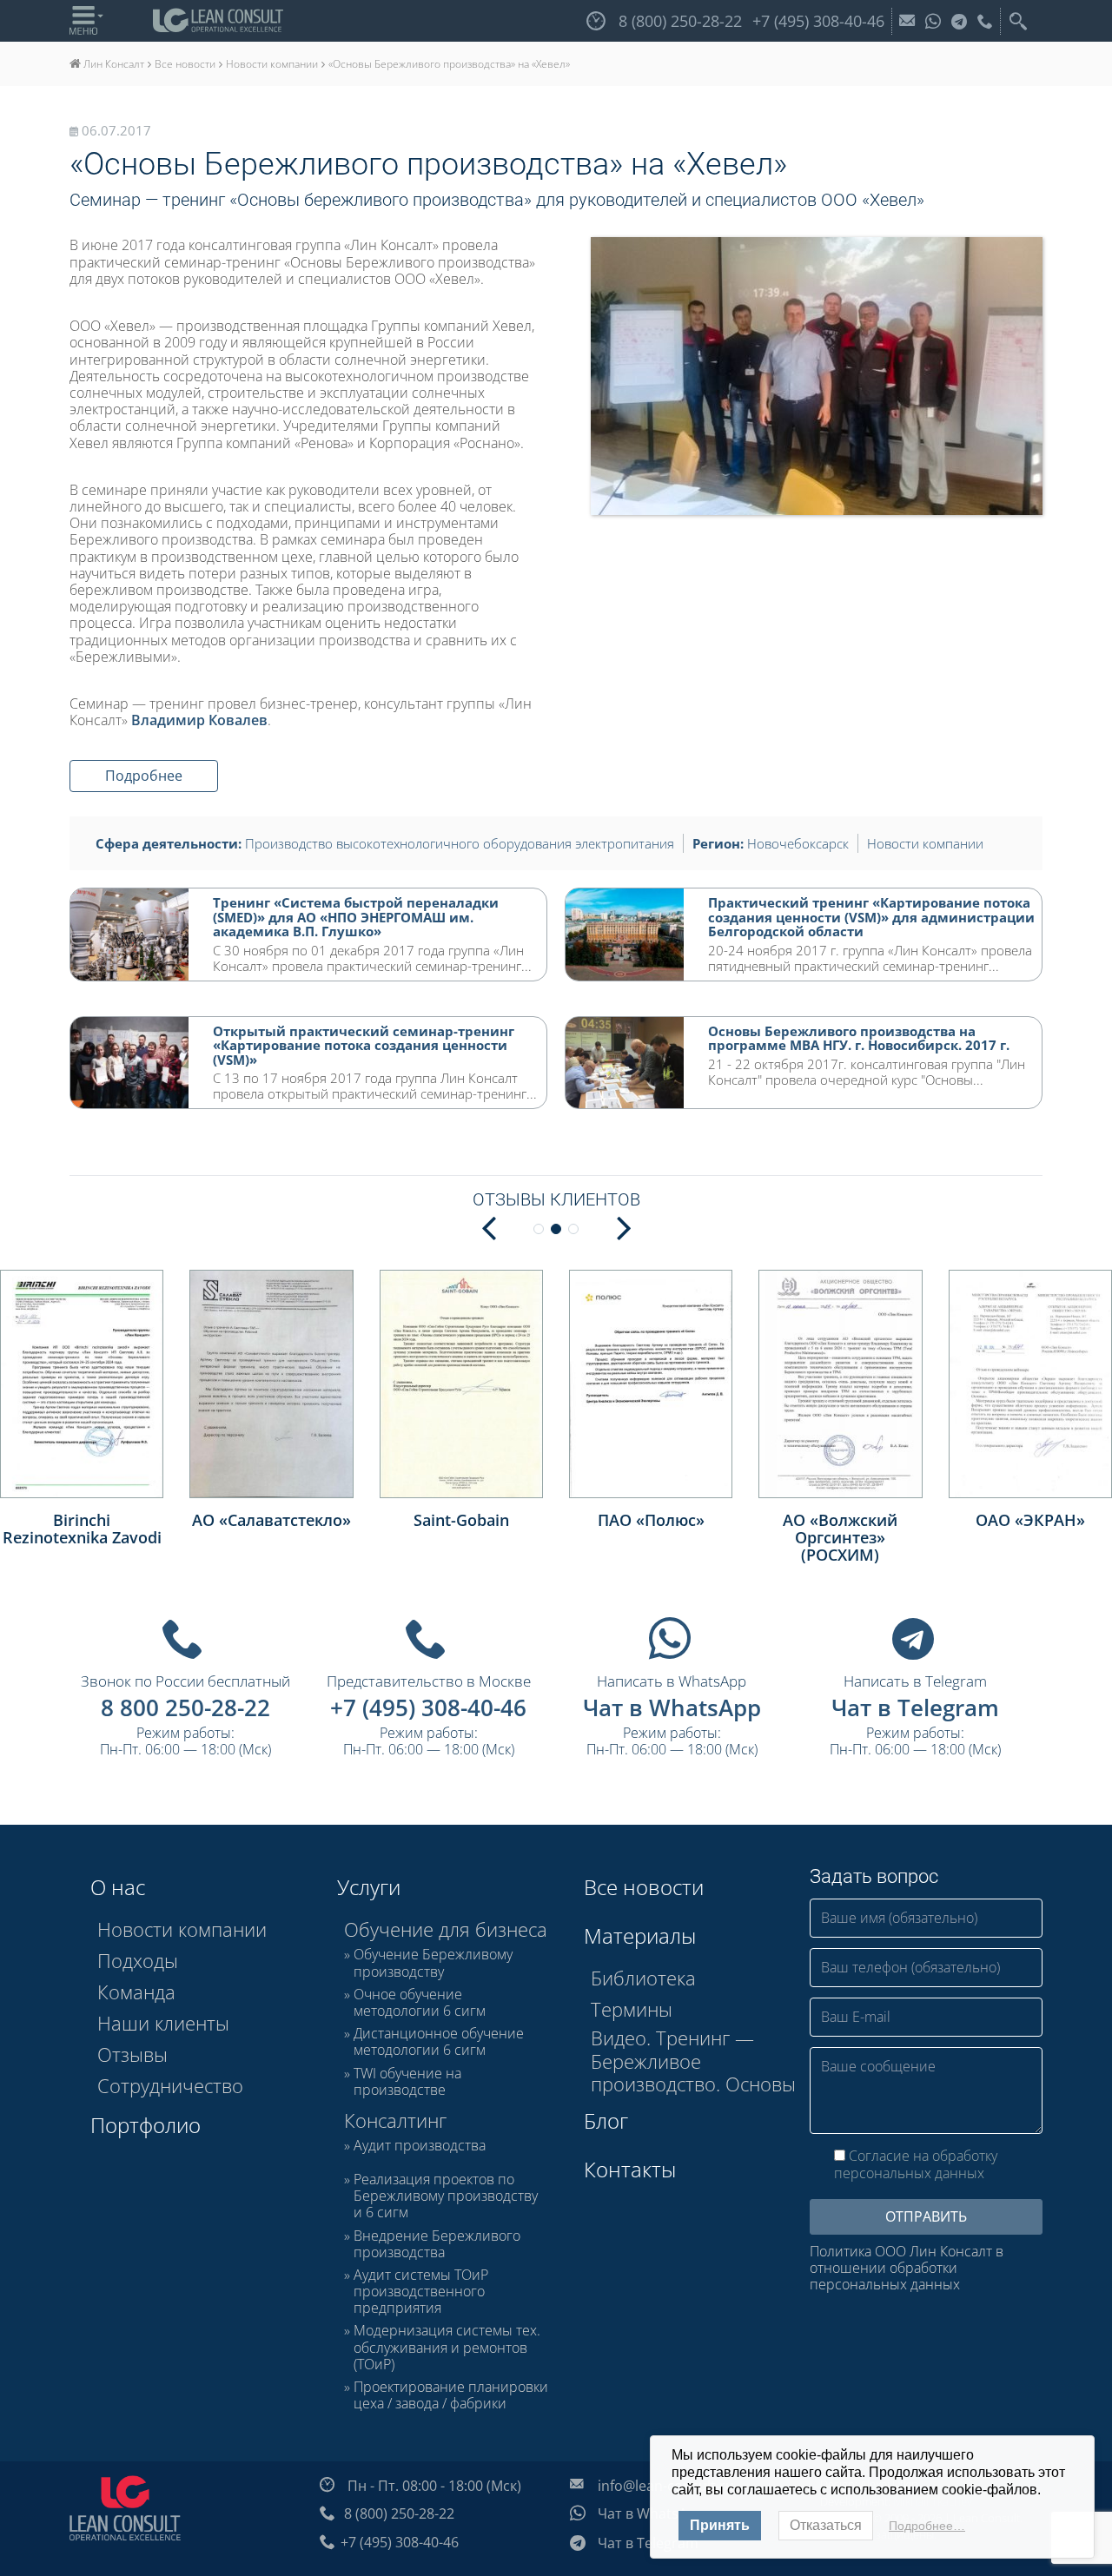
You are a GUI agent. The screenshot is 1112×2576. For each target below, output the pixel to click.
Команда (136, 1991)
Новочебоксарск (798, 843)
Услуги (369, 1887)
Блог (606, 2120)
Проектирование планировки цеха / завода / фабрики (451, 2395)
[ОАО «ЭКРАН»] (1030, 1384)
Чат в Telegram (915, 1707)
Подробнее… (927, 2526)
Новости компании (925, 843)
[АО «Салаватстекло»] (271, 1384)
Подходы (138, 1960)
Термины (632, 2009)
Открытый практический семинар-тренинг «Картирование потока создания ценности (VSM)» (364, 1045)
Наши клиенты (163, 2023)
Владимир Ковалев (199, 720)
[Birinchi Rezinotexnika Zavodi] (82, 1384)
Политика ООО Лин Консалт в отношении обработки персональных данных (907, 2269)
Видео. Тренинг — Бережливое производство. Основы (693, 2061)
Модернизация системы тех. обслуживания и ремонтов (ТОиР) (447, 2348)
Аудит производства (420, 2146)
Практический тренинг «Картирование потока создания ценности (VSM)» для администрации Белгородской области (871, 917)
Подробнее (144, 776)
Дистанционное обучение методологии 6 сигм (439, 2042)
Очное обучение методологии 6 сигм (420, 2003)
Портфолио (146, 2125)
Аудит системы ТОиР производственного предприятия (421, 2292)
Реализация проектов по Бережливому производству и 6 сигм (446, 2196)
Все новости (644, 1887)
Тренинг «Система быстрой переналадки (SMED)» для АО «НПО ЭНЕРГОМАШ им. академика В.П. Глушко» (356, 917)
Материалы (640, 1935)
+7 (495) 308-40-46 (428, 1707)
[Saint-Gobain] (461, 1384)
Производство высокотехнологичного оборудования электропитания (460, 843)
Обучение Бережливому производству (433, 1963)
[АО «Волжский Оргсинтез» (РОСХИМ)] (840, 1384)
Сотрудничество (170, 2085)
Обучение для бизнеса (446, 1929)
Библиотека (643, 1978)
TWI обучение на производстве (407, 2082)
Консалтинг (395, 2120)
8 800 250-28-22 (185, 1707)
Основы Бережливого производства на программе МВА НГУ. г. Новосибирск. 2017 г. (859, 1038)
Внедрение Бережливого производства (437, 2244)
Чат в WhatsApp (672, 1707)
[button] (624, 1226)
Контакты (630, 2169)
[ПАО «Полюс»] (651, 1384)
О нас (118, 1887)
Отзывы (132, 2054)
